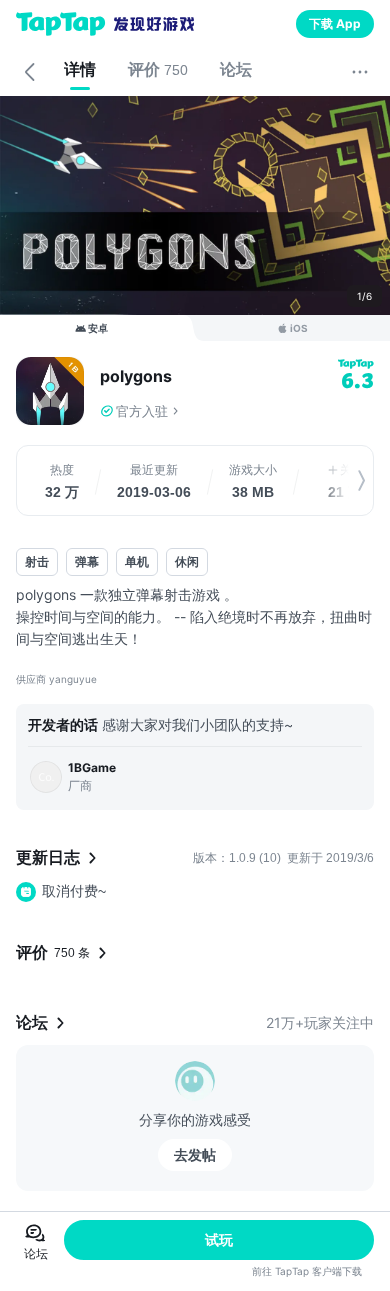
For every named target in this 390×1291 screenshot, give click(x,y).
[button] (237, 411)
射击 (37, 561)
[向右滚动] (341, 480)
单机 (137, 561)
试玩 (219, 1239)
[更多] (360, 72)
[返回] (30, 72)
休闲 (187, 561)
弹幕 (87, 561)
